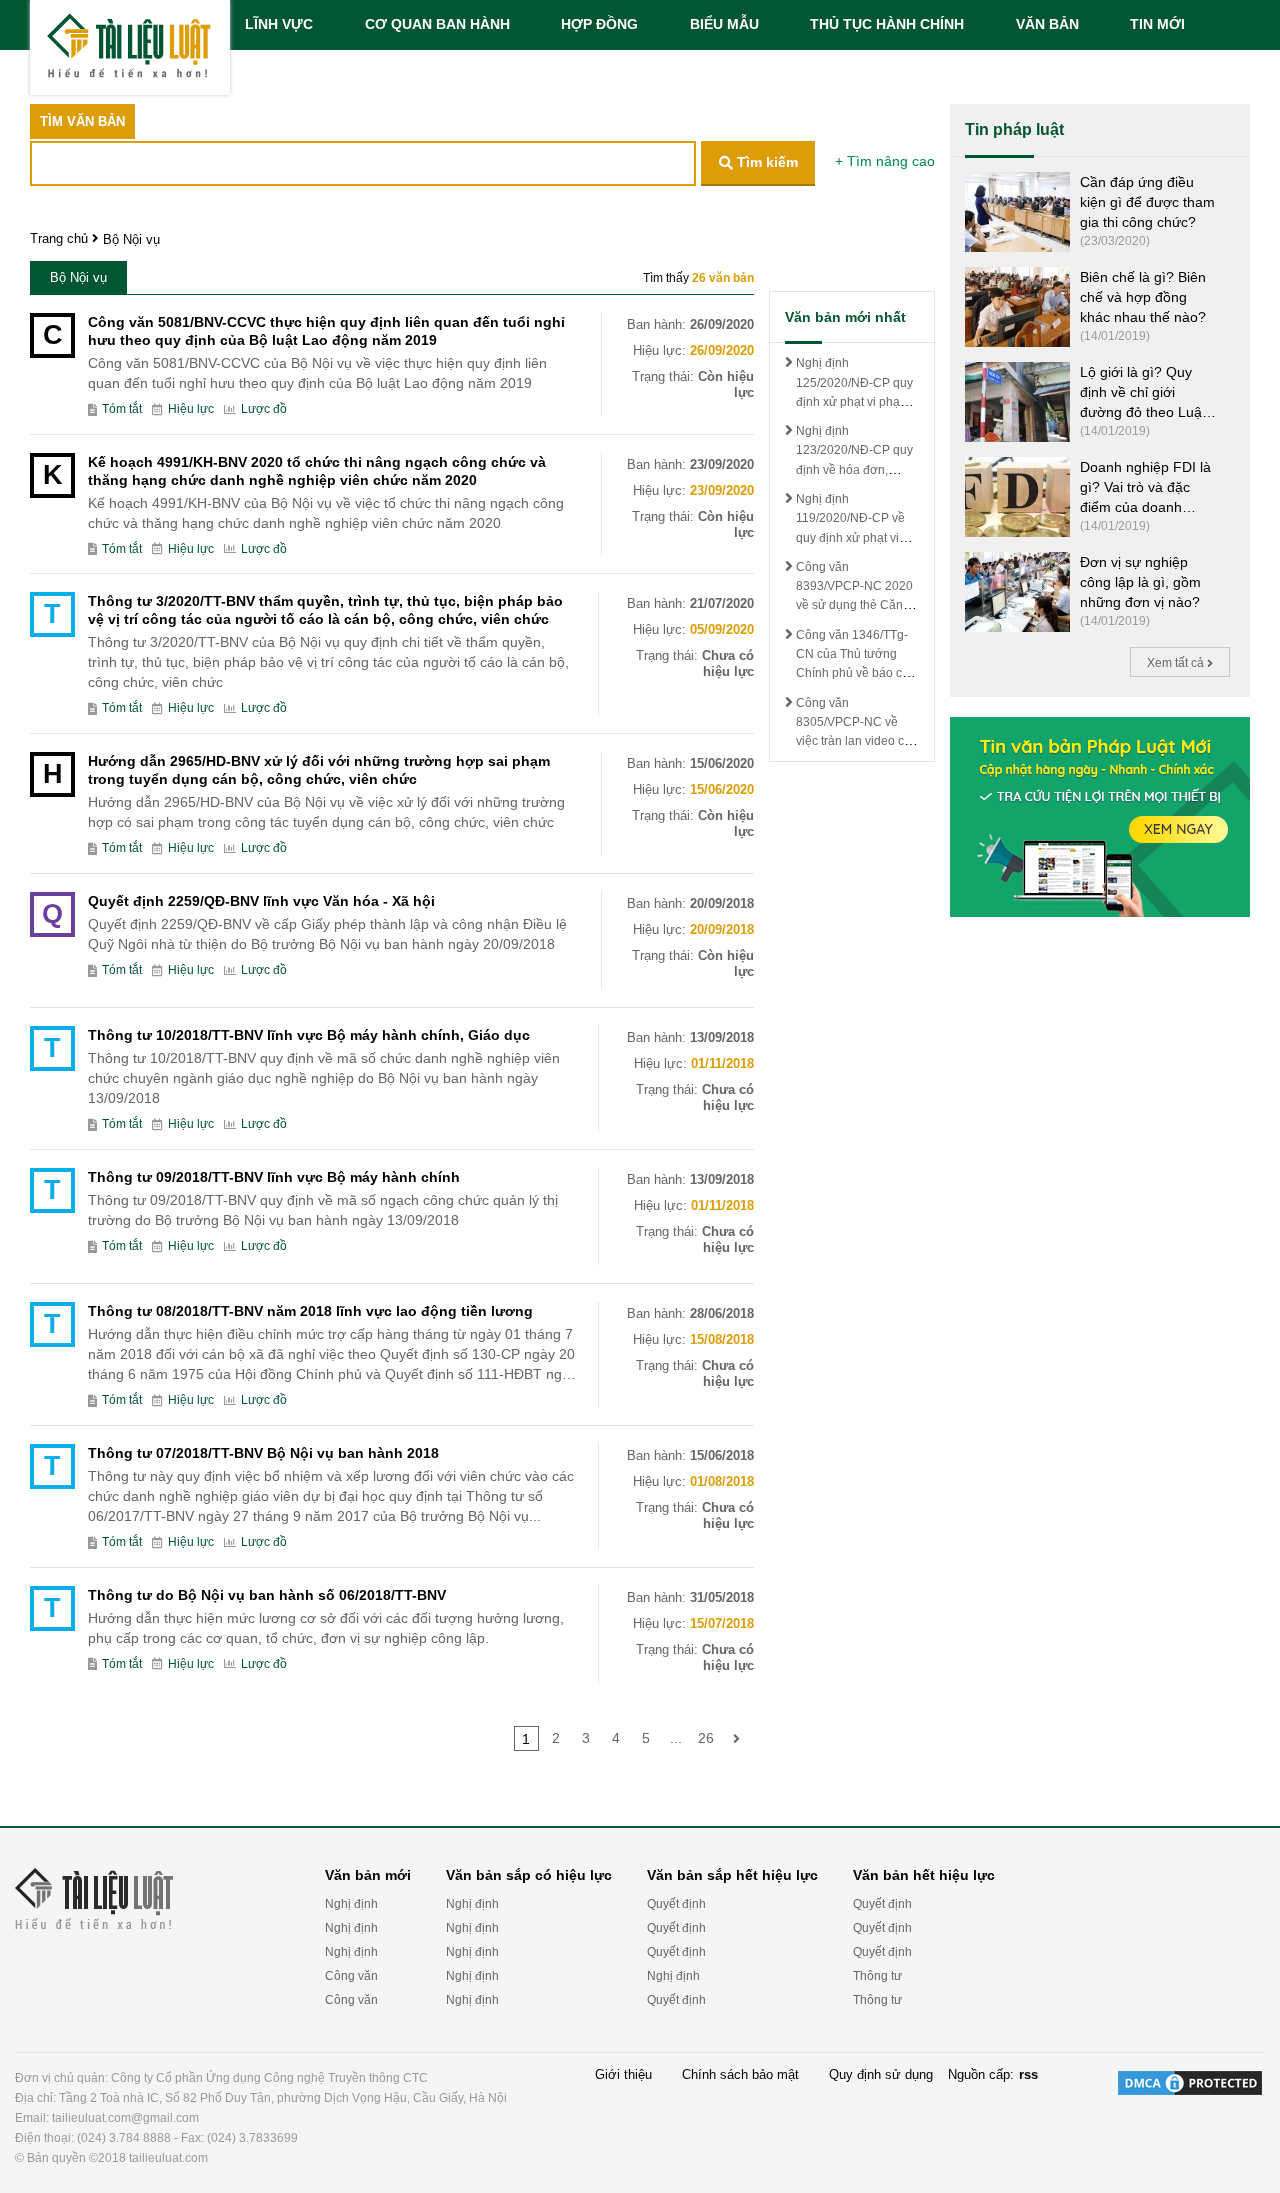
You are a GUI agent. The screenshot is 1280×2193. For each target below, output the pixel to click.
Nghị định (351, 1904)
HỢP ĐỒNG (599, 24)
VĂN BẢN (1047, 24)
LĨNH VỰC (279, 24)
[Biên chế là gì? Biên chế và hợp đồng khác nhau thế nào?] (1017, 305)
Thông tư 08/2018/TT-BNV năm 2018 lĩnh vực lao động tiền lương (310, 1311)
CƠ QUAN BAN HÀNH (437, 24)
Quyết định (676, 1904)
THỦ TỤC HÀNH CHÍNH (887, 24)
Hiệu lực (191, 409)
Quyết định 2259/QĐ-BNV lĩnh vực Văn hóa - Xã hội (261, 901)
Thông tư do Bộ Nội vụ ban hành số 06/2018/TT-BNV (267, 1595)
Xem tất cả (1177, 663)
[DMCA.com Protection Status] (1190, 2118)
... (676, 1738)
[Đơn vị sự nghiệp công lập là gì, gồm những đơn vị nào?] (1017, 590)
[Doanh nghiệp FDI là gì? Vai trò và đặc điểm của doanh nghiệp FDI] (1017, 495)
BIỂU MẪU (724, 24)
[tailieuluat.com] (130, 47)
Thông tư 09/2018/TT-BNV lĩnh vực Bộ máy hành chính (274, 1177)
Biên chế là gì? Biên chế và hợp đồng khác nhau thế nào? (1143, 297)
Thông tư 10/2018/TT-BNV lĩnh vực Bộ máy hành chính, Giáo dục (309, 1035)
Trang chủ (59, 238)
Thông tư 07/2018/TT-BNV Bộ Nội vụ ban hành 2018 (263, 1453)
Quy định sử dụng (881, 2075)
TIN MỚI (1157, 24)
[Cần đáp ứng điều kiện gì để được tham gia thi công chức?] (1017, 210)
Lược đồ (264, 409)
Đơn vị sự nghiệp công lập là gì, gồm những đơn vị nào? (1140, 582)
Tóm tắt (122, 409)
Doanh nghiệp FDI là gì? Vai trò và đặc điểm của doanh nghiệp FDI (1145, 488)
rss (1028, 2075)
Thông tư (877, 1976)
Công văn (351, 1976)
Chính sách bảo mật (740, 2075)
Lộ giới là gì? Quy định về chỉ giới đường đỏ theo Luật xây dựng (1143, 393)
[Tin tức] (1100, 815)
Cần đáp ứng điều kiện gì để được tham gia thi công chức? (1147, 202)
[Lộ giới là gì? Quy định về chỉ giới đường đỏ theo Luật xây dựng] (1017, 400)
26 (706, 1738)
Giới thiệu (623, 2075)
